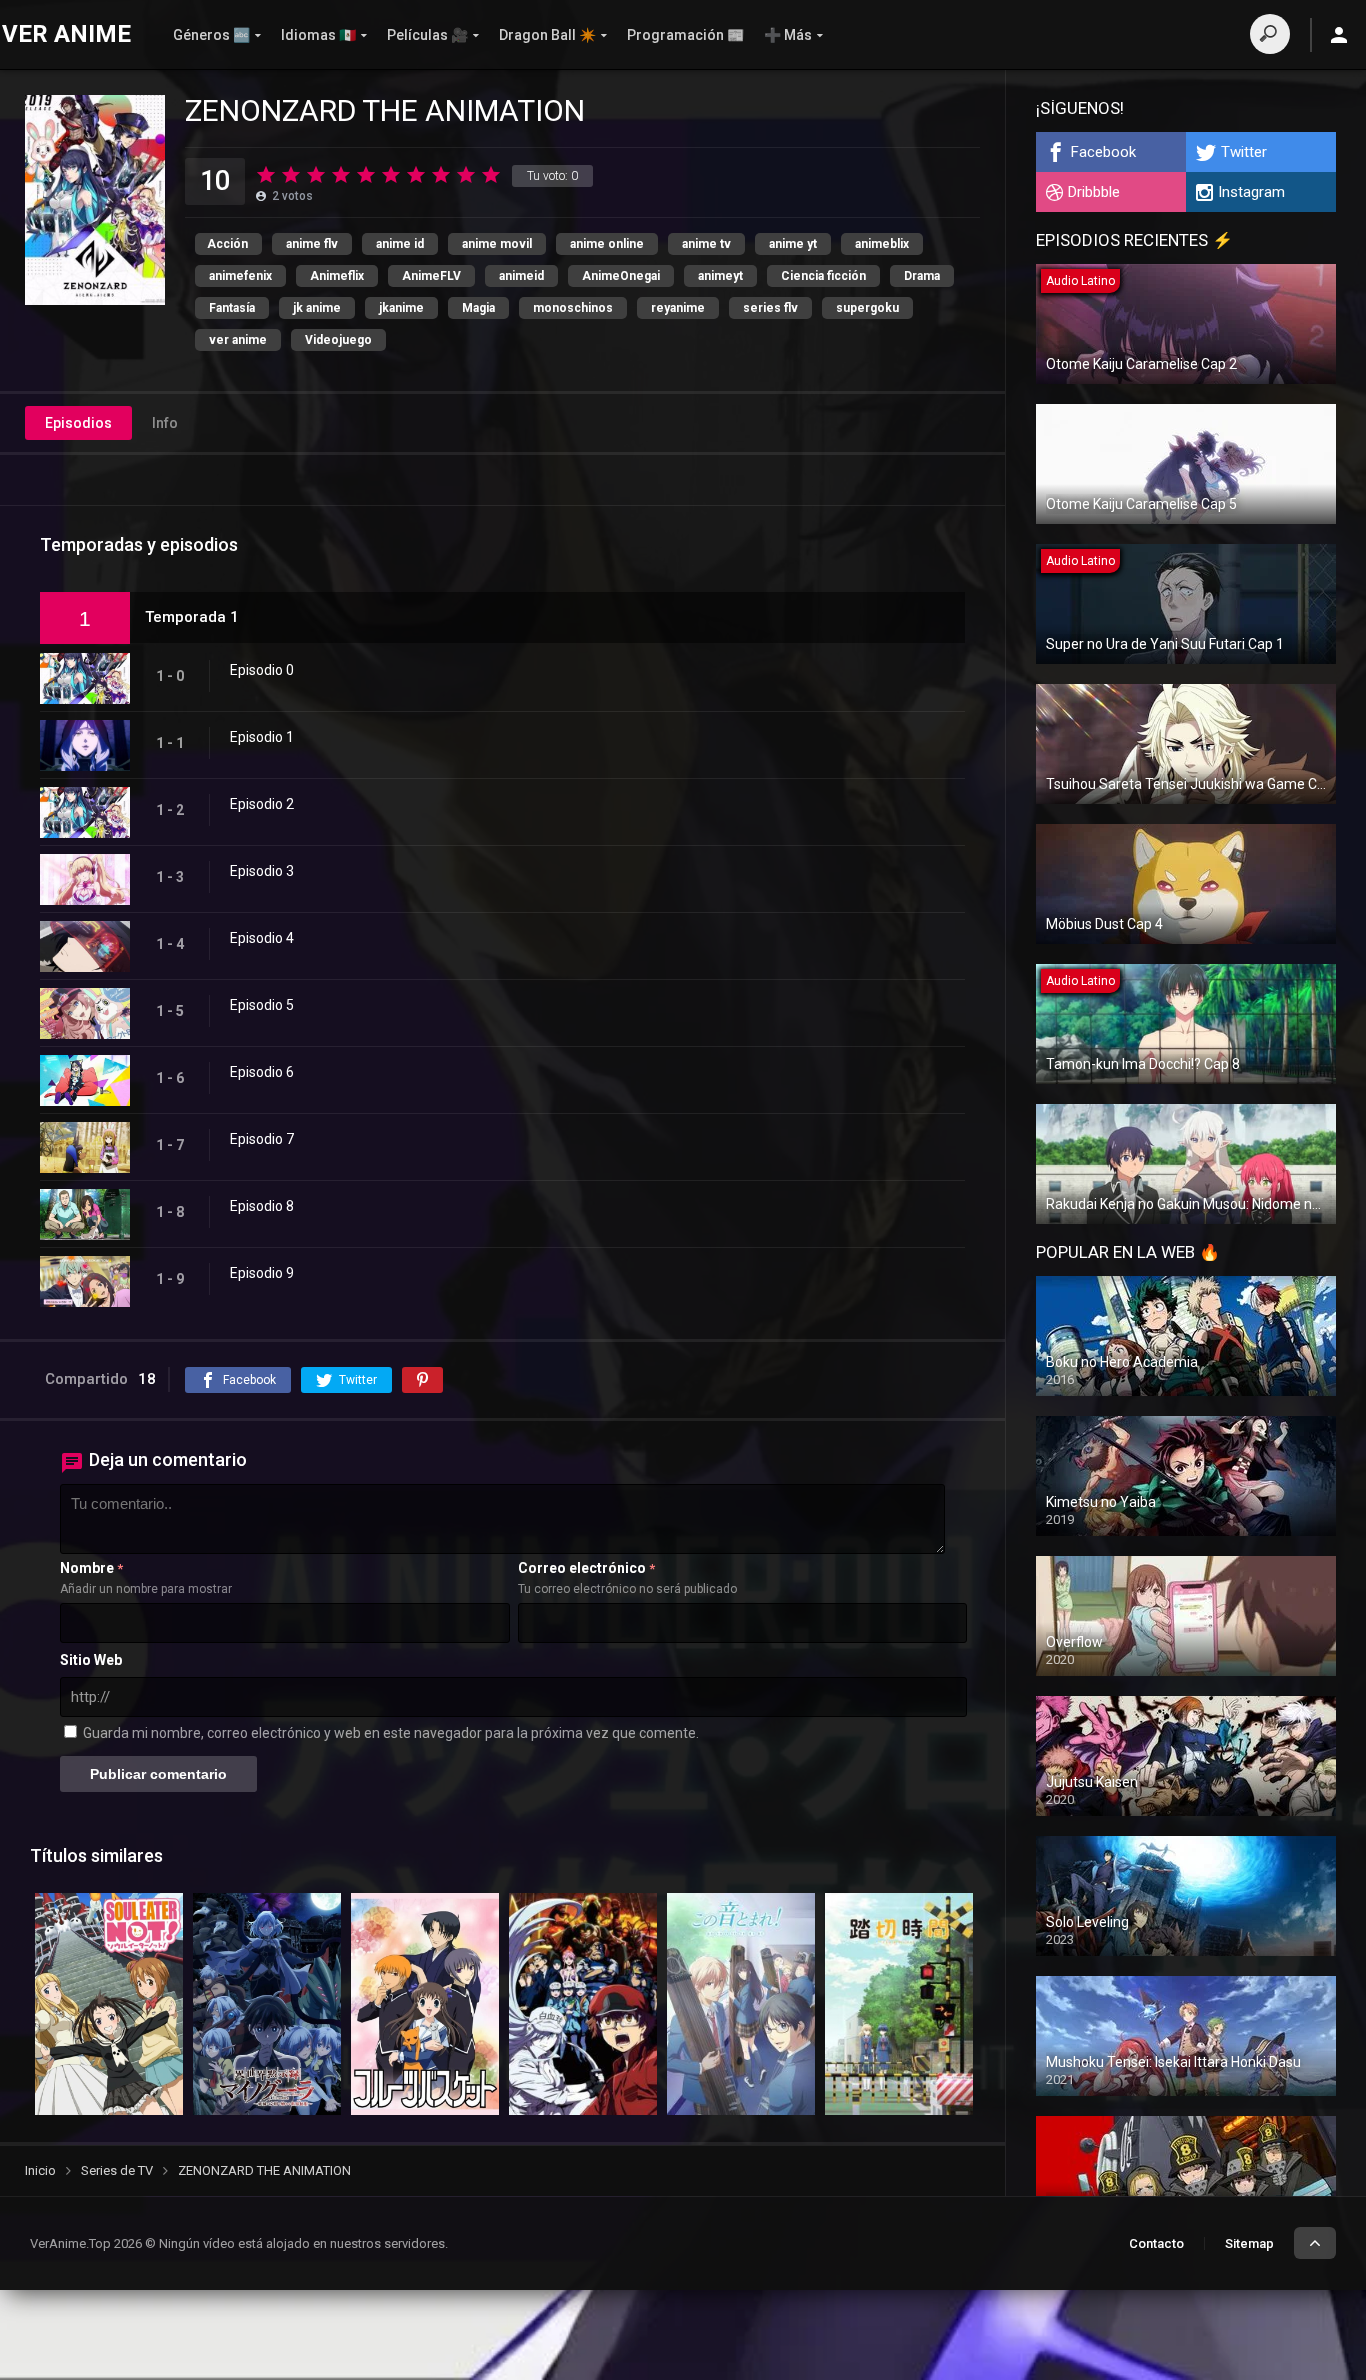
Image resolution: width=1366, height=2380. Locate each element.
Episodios (78, 423)
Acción (227, 244)
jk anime (317, 308)
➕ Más (788, 35)
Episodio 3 (262, 871)
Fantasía (232, 308)
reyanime (678, 308)
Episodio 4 (262, 938)
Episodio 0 (262, 670)
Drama (922, 276)
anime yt (793, 244)
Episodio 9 (262, 1273)
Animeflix (337, 276)
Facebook (1103, 152)
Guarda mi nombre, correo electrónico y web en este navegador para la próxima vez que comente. (391, 1733)
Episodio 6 (262, 1072)
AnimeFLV (431, 276)
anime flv (312, 244)
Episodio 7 (262, 1139)
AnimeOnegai (621, 276)
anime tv (706, 244)
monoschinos (573, 308)
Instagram (1251, 192)
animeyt (720, 276)
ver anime (238, 340)
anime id (400, 244)
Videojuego (338, 340)
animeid (521, 276)
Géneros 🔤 (211, 35)
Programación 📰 (685, 35)
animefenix (240, 276)
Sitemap (1249, 2243)
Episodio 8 (262, 1206)
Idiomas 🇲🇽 (318, 35)
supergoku (867, 308)
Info (165, 423)
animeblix (882, 244)
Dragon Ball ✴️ (547, 35)
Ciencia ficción (823, 276)
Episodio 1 (262, 737)
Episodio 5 (262, 1005)
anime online (607, 244)
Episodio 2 (262, 804)
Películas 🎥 (427, 35)
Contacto (1156, 2243)
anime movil (497, 244)
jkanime (401, 308)
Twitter (1244, 152)
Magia (478, 308)
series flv (770, 308)
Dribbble (1094, 192)
